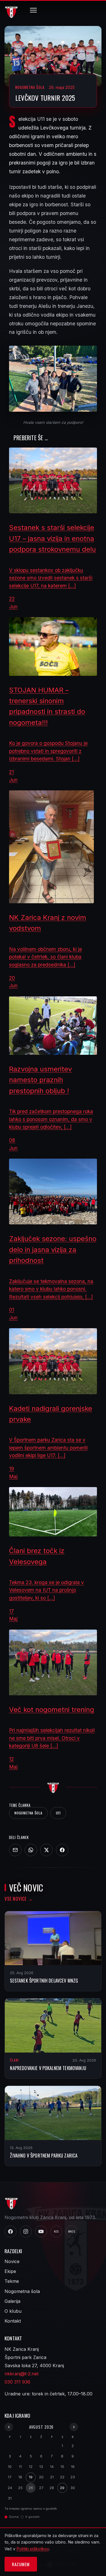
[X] (46, 1850)
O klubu (13, 2311)
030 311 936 (17, 2382)
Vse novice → (19, 1899)
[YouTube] (41, 2231)
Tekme (12, 2281)
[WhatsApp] (31, 1850)
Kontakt (13, 2321)
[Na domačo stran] (53, 1787)
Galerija (12, 2301)
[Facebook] (62, 1850)
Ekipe (10, 2271)
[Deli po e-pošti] (15, 1850)
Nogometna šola (28, 1813)
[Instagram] (26, 2231)
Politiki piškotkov (33, 2549)
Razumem (21, 2564)
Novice (12, 2261)
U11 (58, 1813)
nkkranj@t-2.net (21, 2374)
